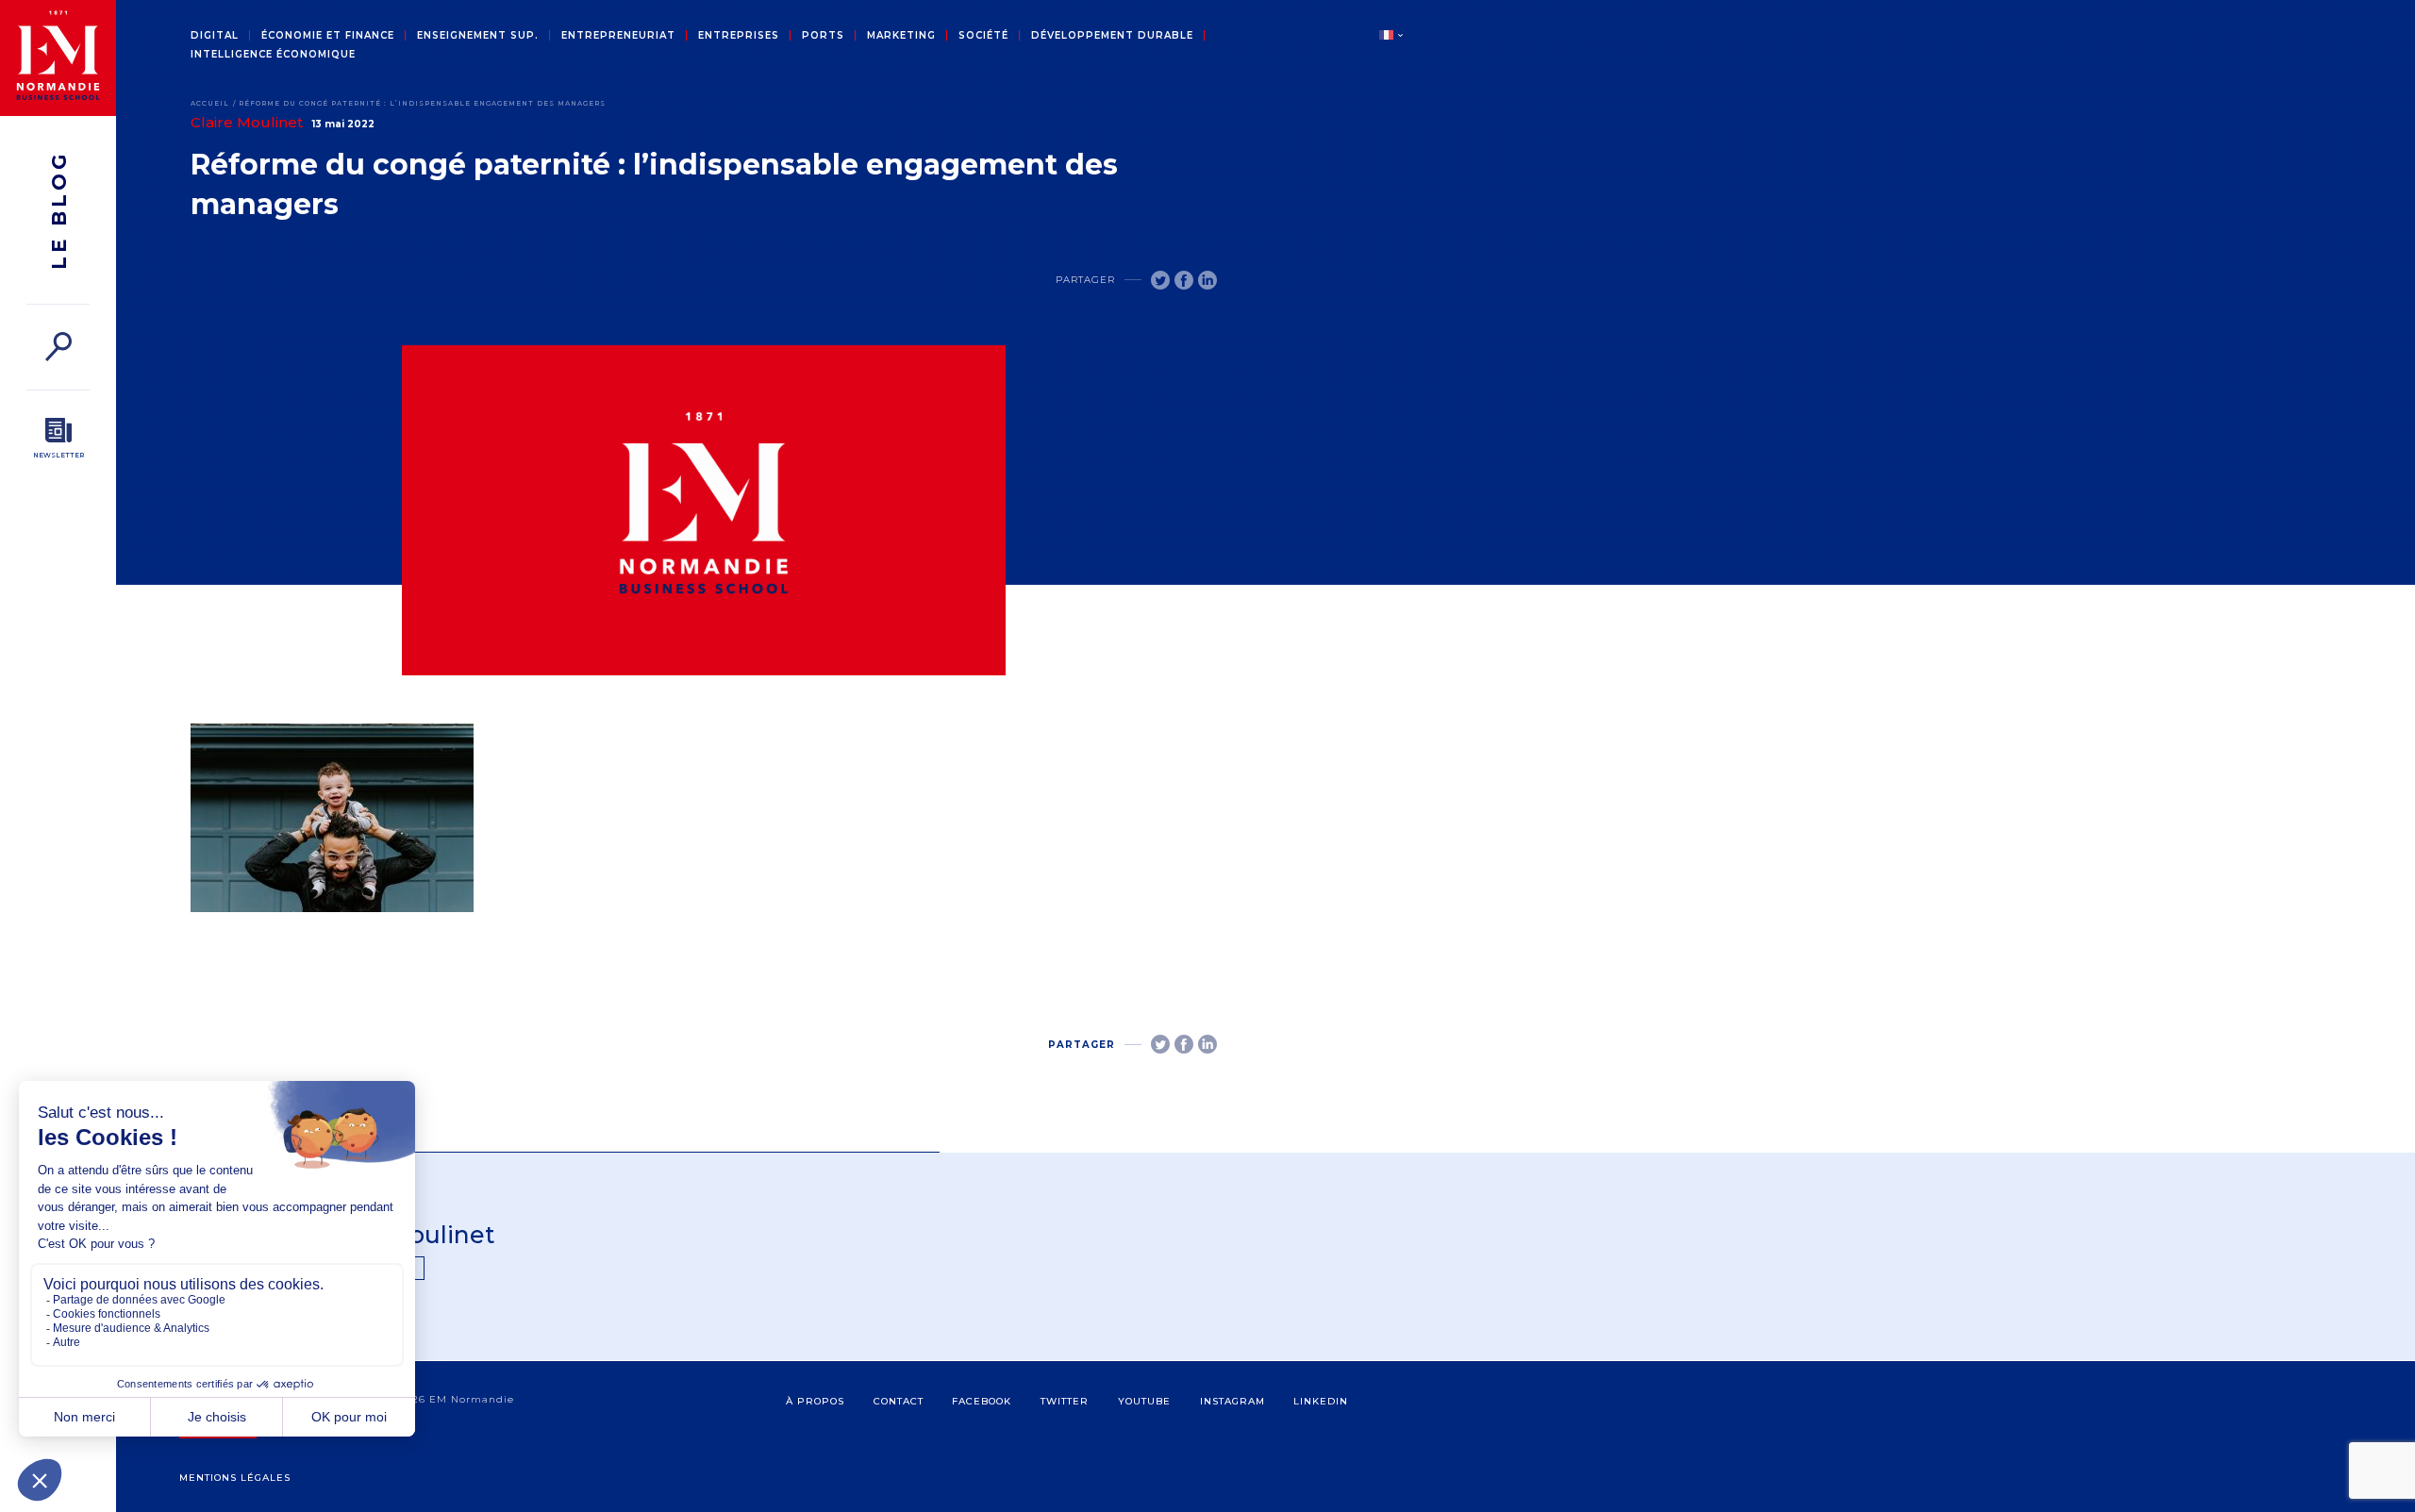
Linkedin (1321, 1401)
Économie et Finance (328, 36)
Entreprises (739, 36)
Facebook (982, 1401)
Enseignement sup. (478, 36)
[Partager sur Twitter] (1160, 280)
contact (899, 1401)
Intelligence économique (273, 55)
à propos (815, 1401)
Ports (823, 36)
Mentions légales (235, 1478)
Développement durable (1112, 36)
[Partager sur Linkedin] (1207, 280)
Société (983, 36)
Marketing (901, 36)
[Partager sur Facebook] (1184, 280)
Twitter (1065, 1401)
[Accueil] (58, 58)
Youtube (1144, 1401)
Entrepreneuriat (618, 36)
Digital (215, 36)
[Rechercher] (58, 347)
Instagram (1232, 1401)
